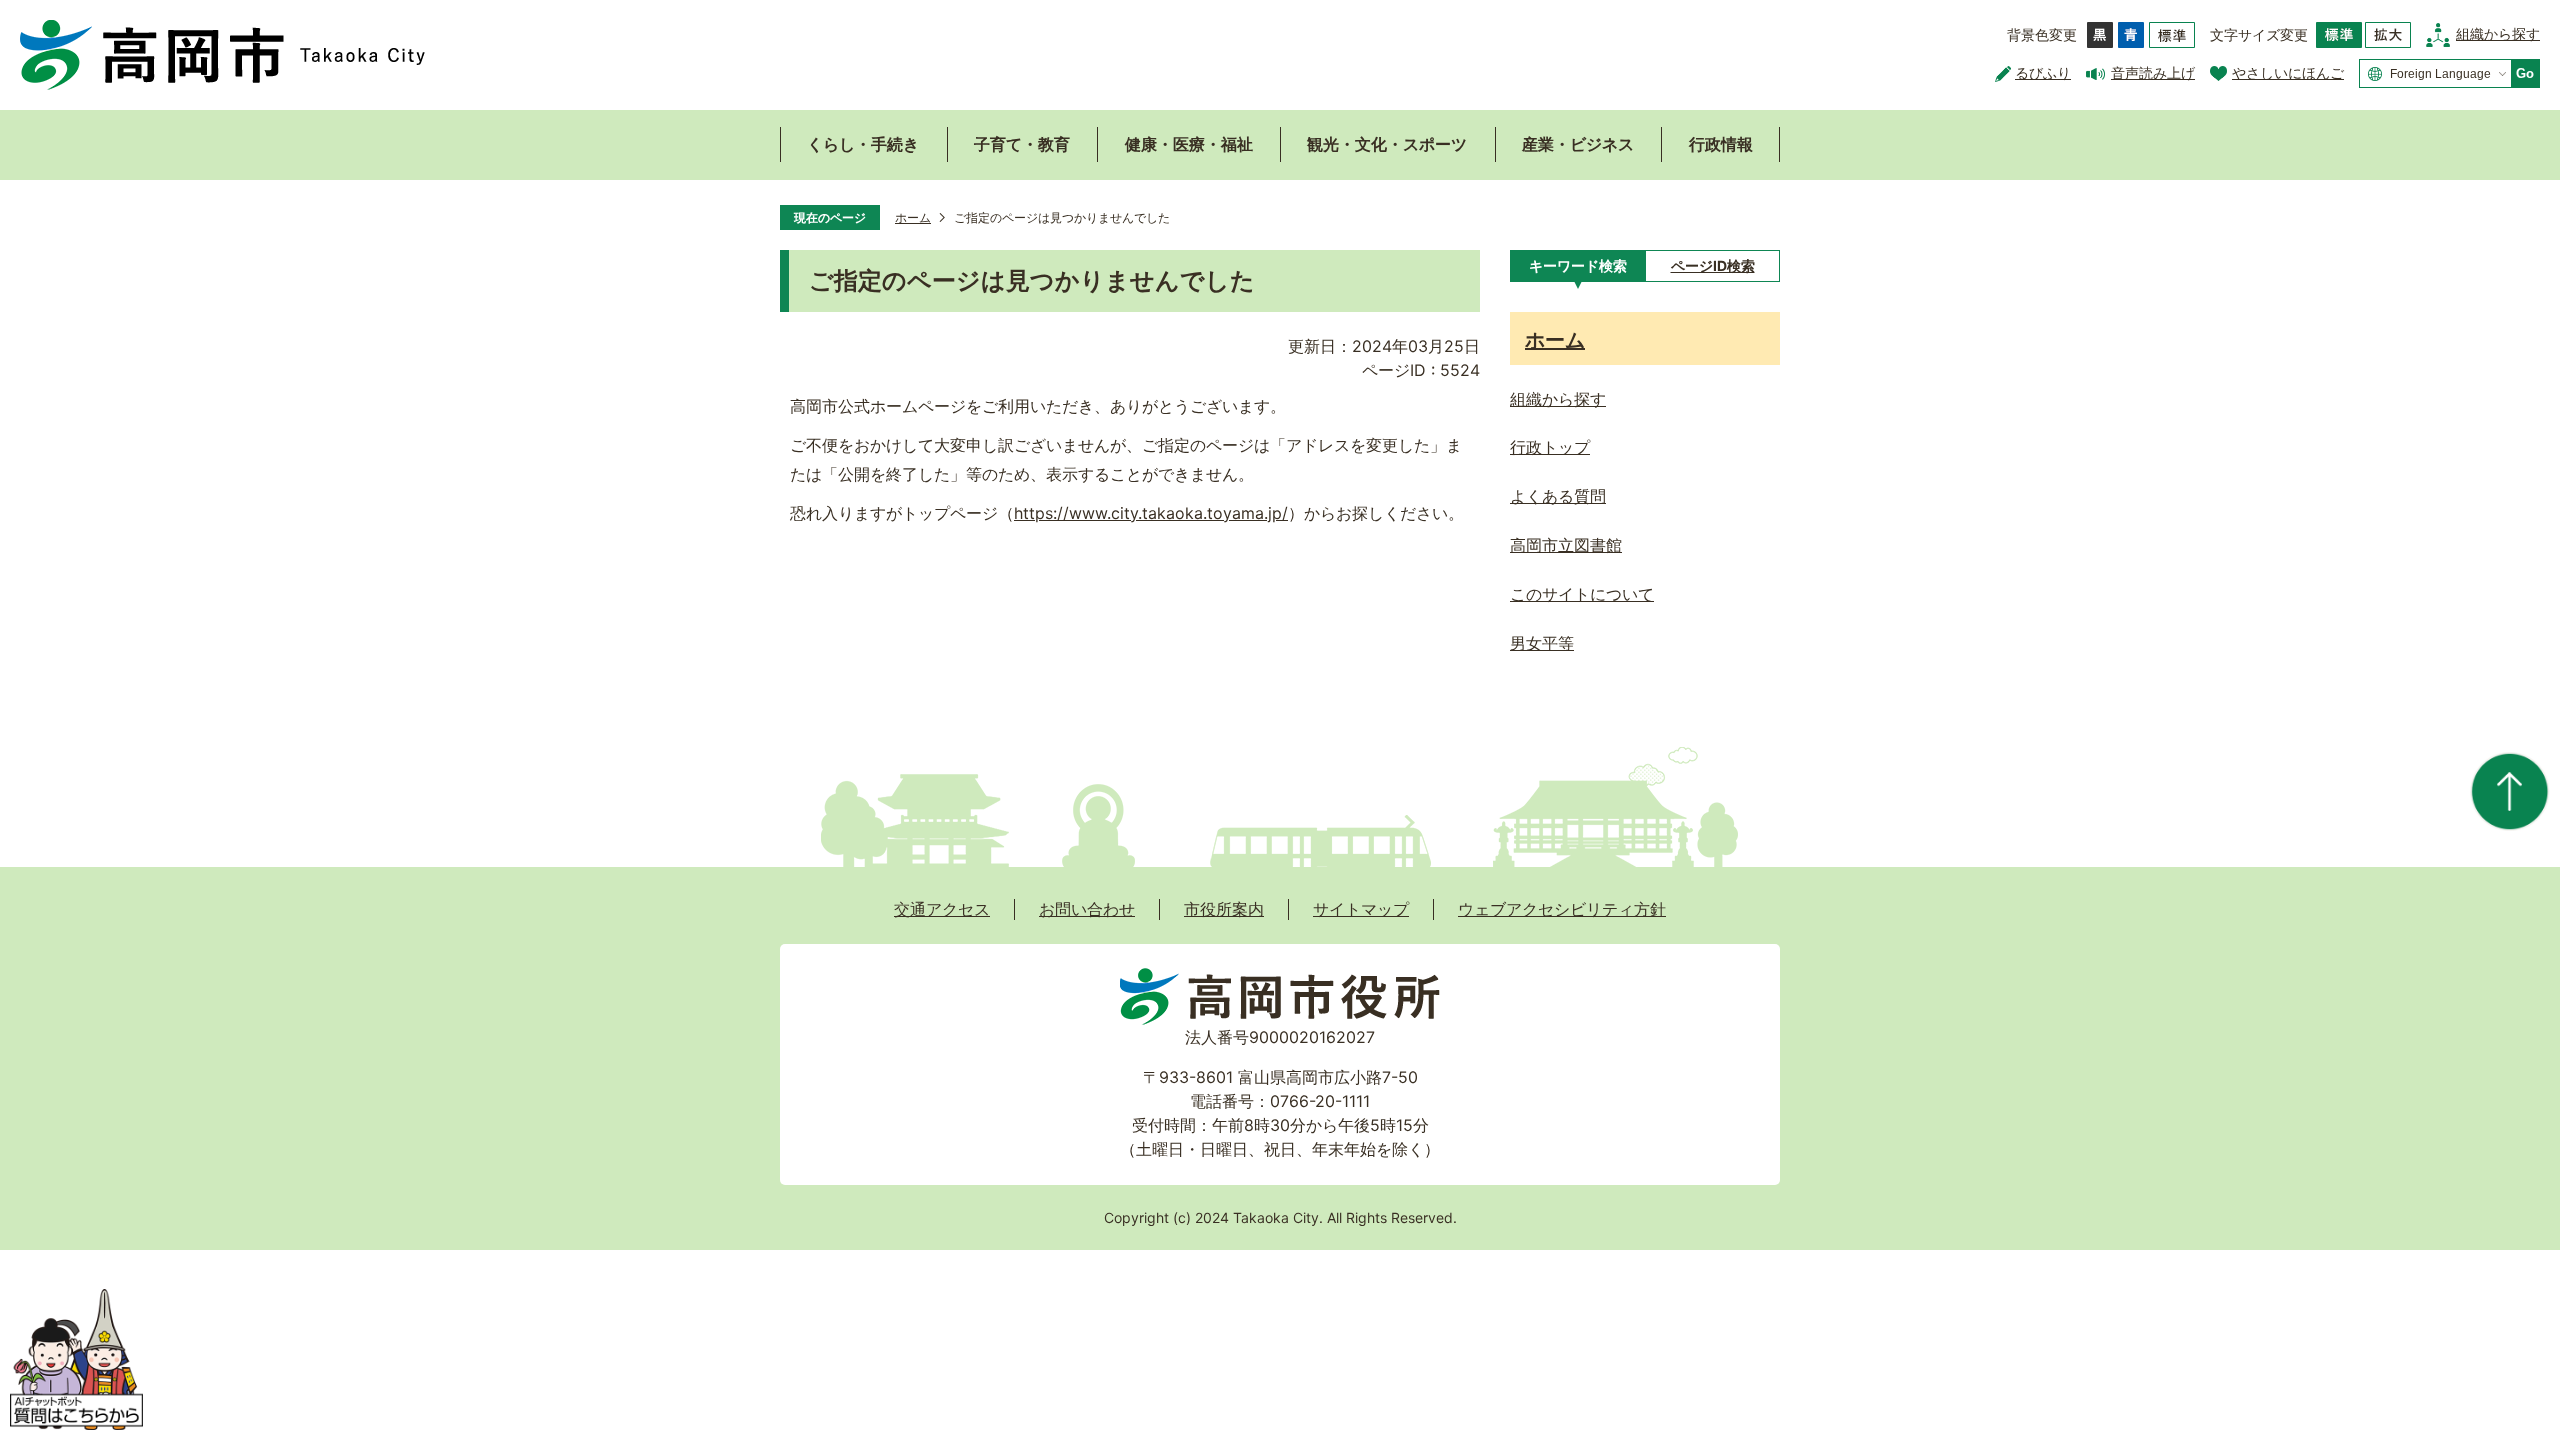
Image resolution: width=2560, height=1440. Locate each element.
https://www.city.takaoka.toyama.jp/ (1151, 513)
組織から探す (2498, 33)
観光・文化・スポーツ (1387, 144)
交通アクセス (942, 909)
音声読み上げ (2153, 72)
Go (2525, 73)
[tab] (1577, 266)
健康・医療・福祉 (1189, 144)
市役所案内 (1224, 909)
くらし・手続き (863, 144)
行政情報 (1721, 144)
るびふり (2043, 72)
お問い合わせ (1087, 909)
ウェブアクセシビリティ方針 (1562, 909)
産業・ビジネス (1578, 144)
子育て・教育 (1022, 144)
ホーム (913, 217)
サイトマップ (1361, 909)
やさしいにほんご (2288, 72)
